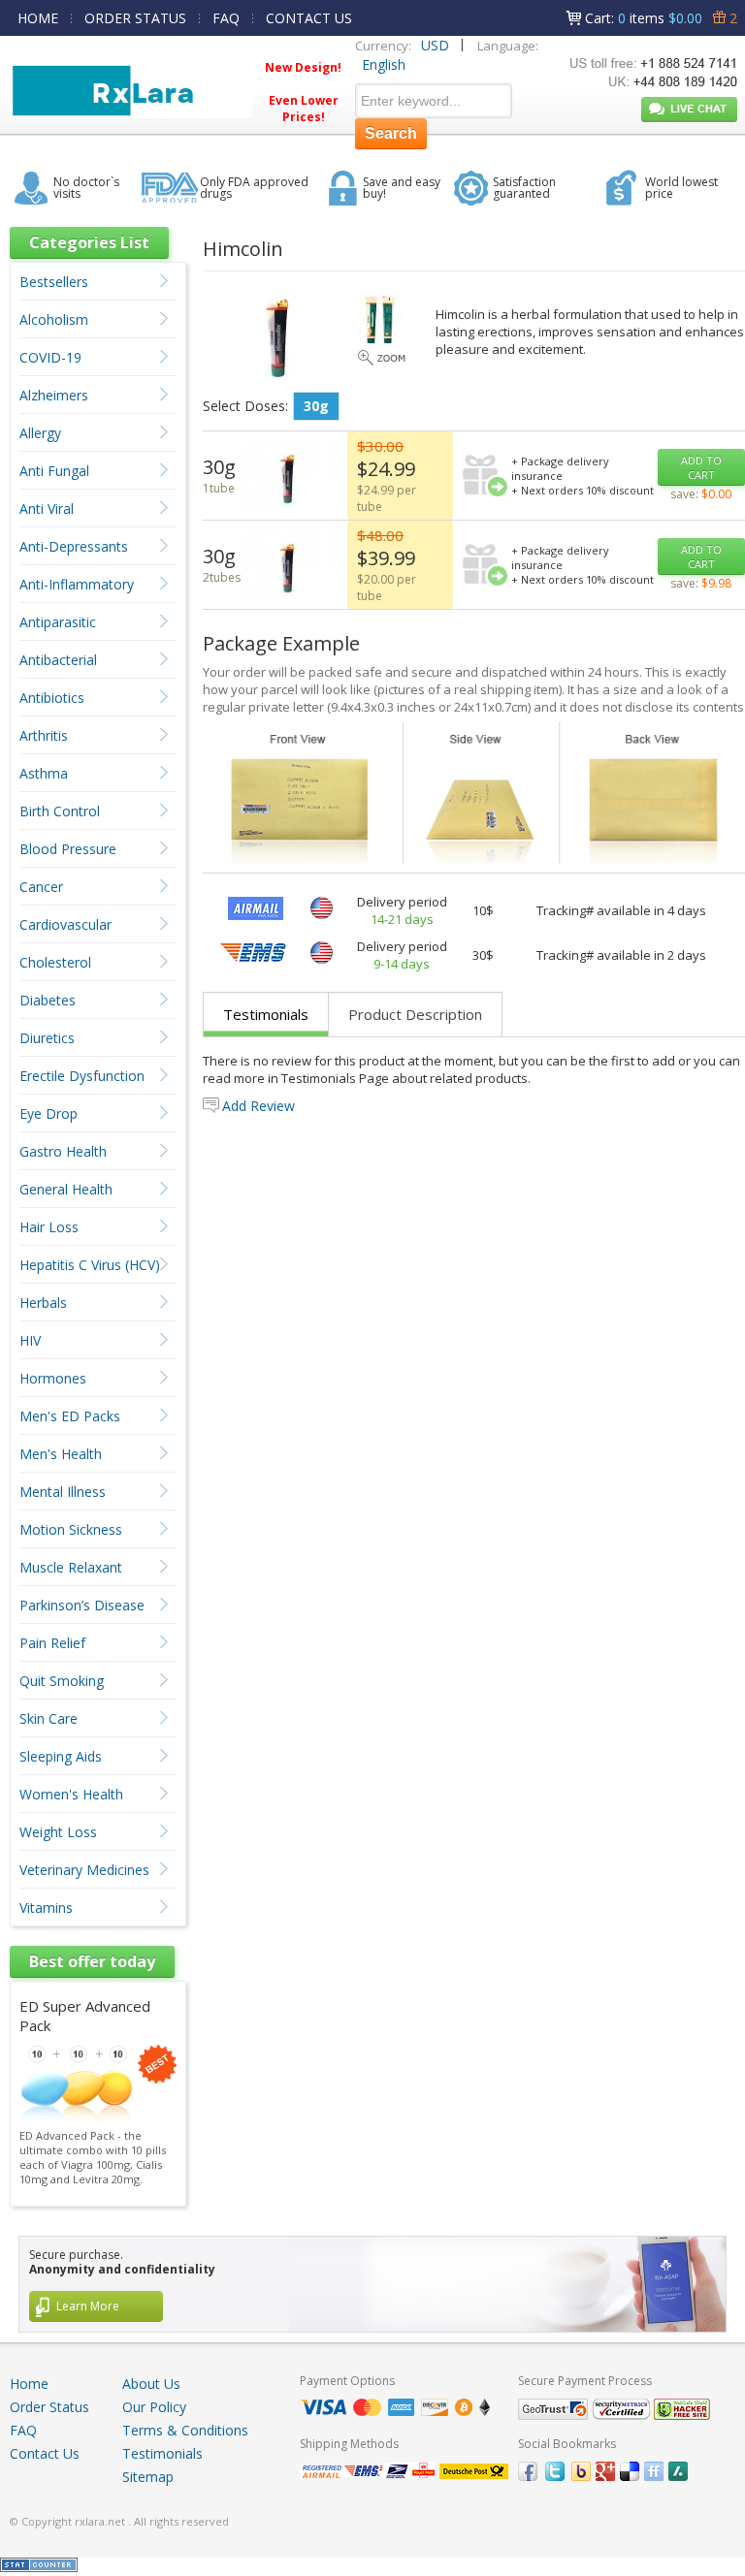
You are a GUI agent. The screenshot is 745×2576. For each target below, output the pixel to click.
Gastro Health (63, 1151)
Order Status (49, 2407)
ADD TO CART (701, 467)
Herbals (43, 1303)
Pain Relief (52, 1643)
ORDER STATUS (135, 18)
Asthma (44, 773)
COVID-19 (50, 357)
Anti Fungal (54, 471)
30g (316, 406)
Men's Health (61, 1454)
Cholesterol (55, 962)
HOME (38, 18)
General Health (66, 1189)
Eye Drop (49, 1113)
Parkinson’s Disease (82, 1605)
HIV (30, 1340)
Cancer (41, 887)
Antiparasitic (58, 622)
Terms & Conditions (185, 2430)
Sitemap (148, 2477)
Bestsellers (54, 282)
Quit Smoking (62, 1681)
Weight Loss (58, 1832)
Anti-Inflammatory (77, 584)
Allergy (40, 433)
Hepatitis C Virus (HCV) (90, 1265)
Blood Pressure (68, 849)
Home (29, 2384)
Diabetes (48, 1000)
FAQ (226, 18)
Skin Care (49, 1718)
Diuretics (47, 1038)
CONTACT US (309, 18)
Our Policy (154, 2407)
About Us (151, 2384)
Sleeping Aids (61, 1756)
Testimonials (266, 1014)
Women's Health (71, 1794)
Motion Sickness (71, 1529)
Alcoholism (54, 319)
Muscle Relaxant (71, 1567)
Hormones (53, 1378)
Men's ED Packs (70, 1416)
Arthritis (44, 735)
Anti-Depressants (74, 546)
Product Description (415, 1014)
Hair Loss (49, 1227)
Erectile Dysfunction (82, 1076)
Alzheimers (54, 395)
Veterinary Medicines (84, 1870)
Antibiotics (52, 698)
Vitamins (46, 1908)
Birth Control (60, 811)
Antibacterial (58, 660)
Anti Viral (47, 509)
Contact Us (45, 2453)
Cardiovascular (65, 924)
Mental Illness (63, 1492)
